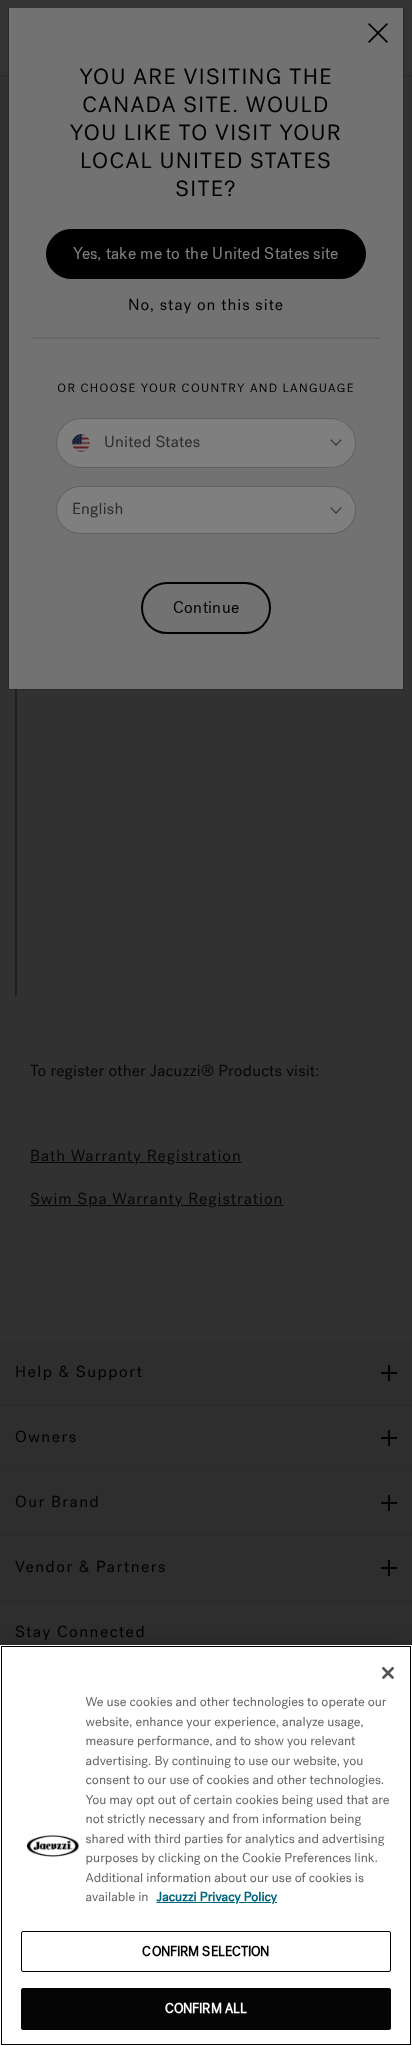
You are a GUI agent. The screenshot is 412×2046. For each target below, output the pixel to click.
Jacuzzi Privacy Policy (217, 1897)
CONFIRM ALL (206, 2008)
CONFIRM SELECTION (205, 1951)
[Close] (388, 1673)
